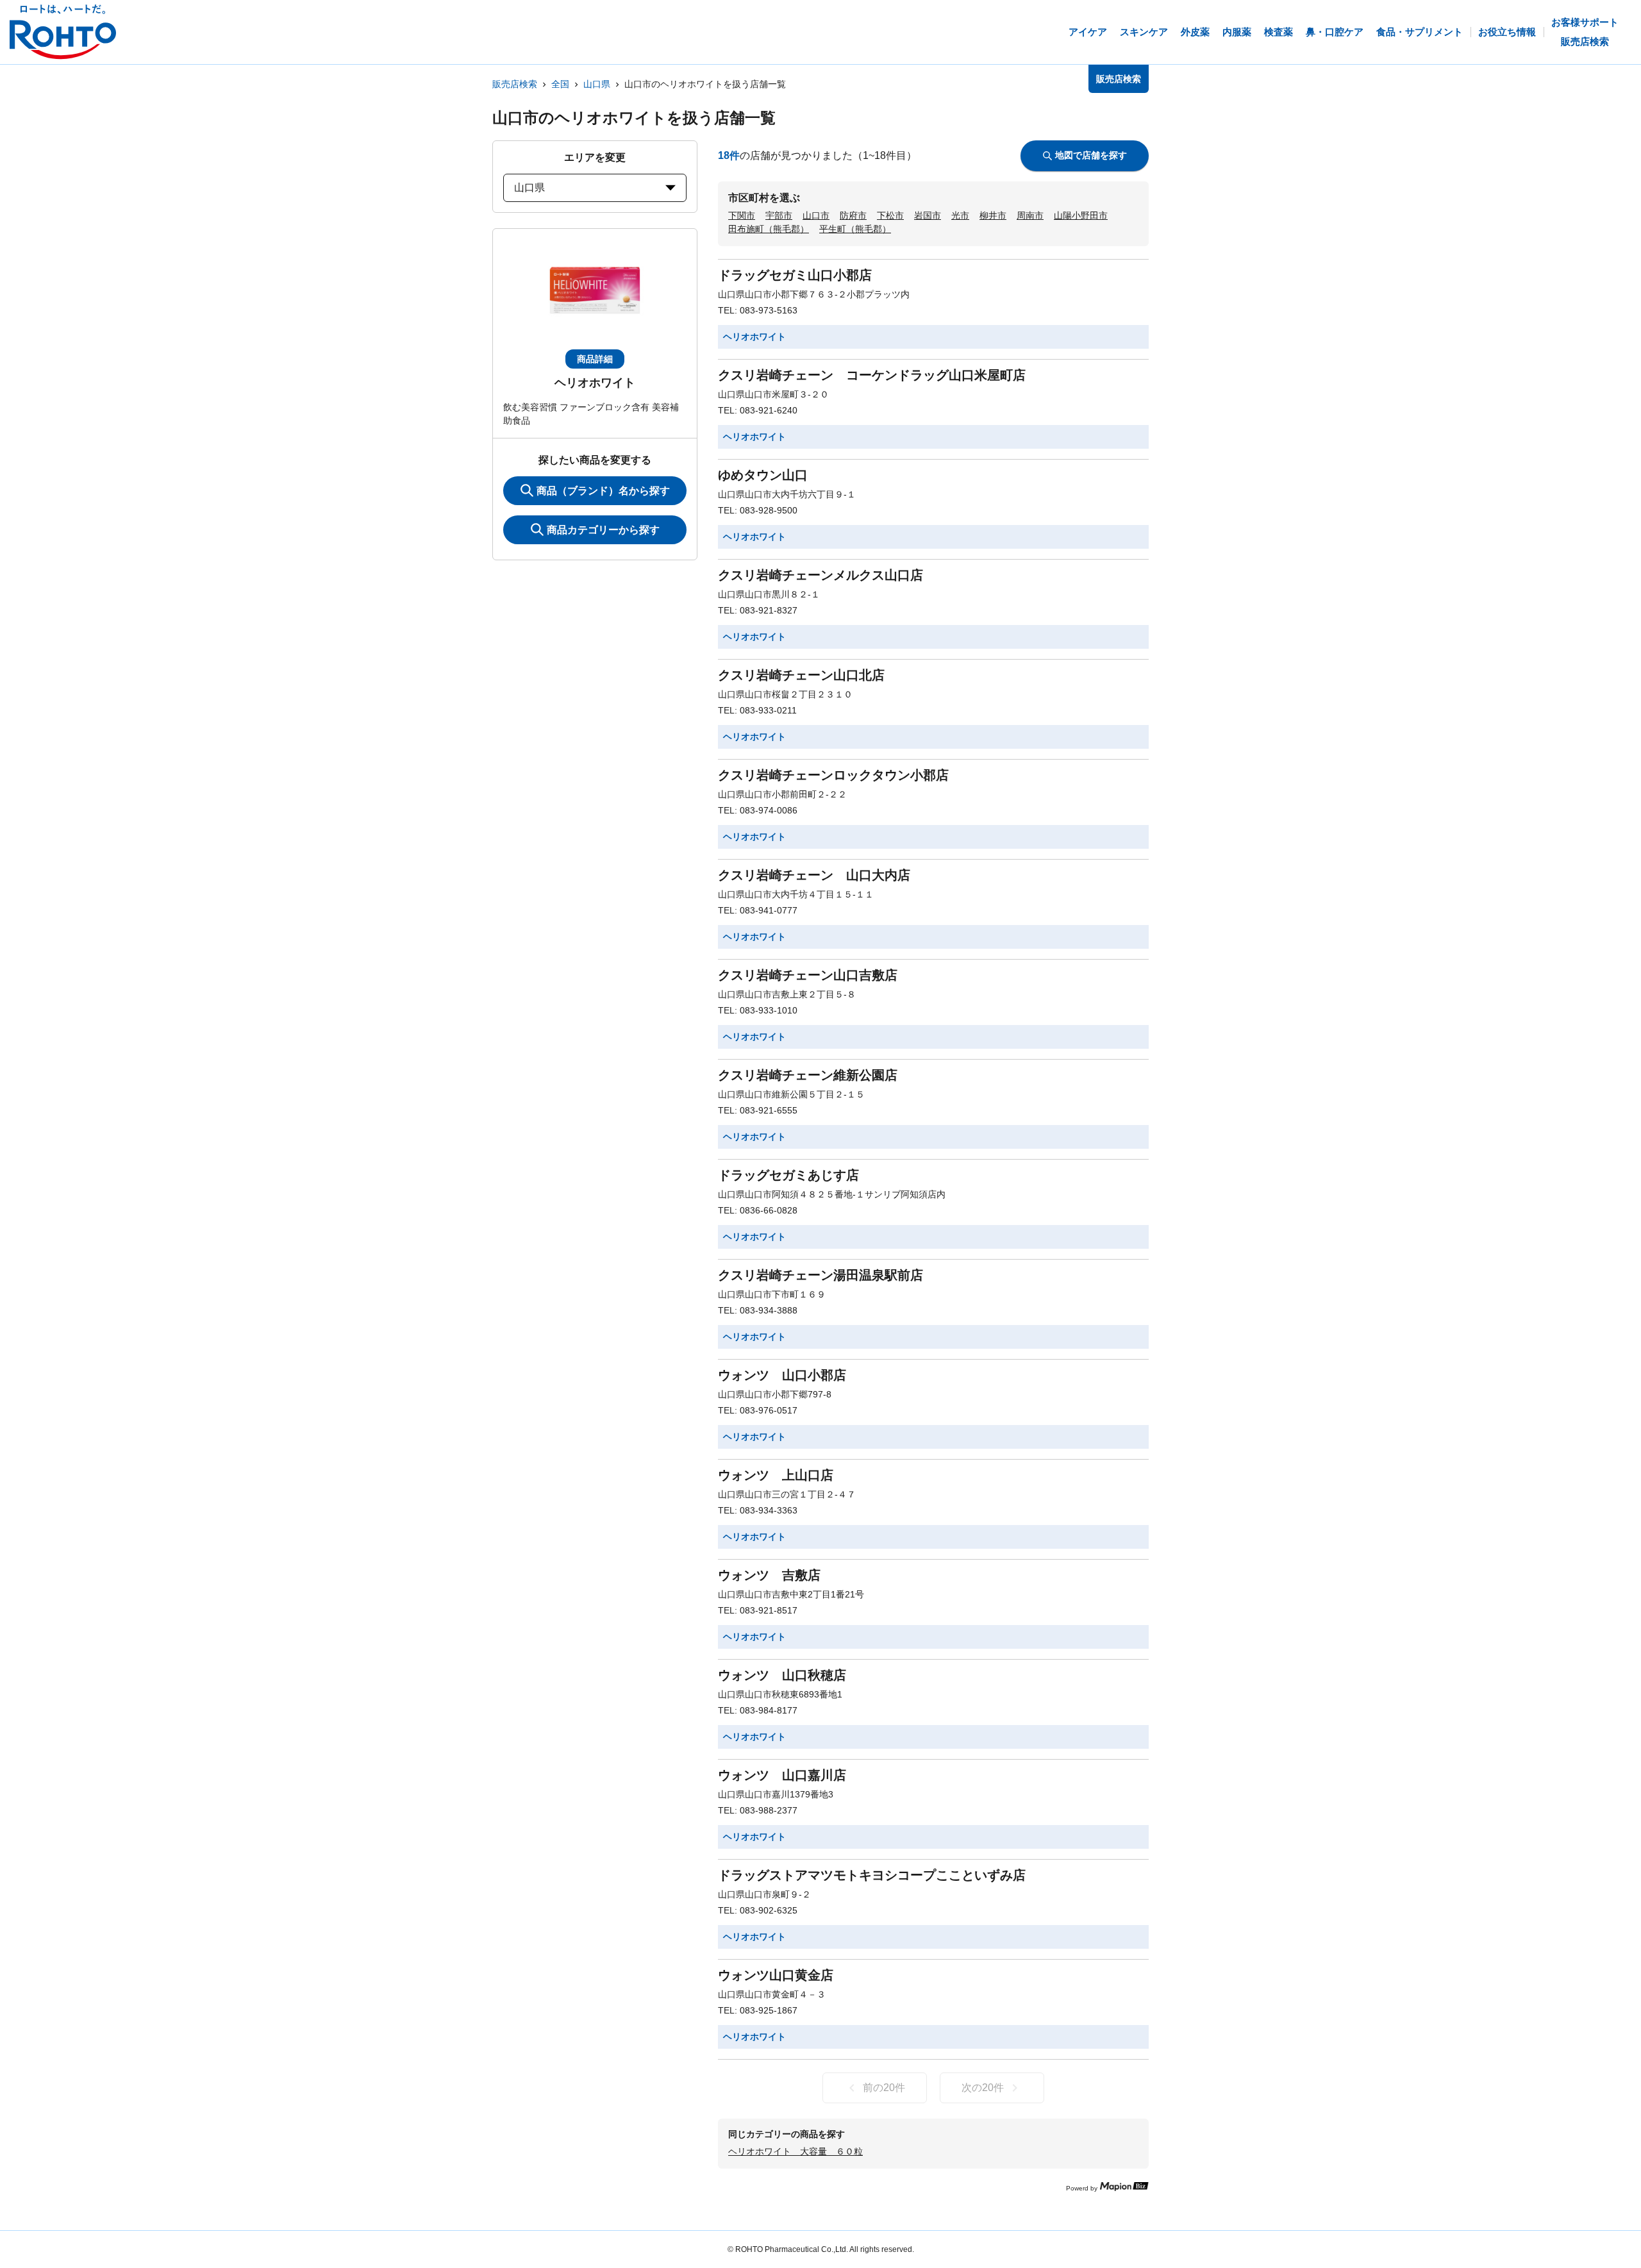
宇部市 (779, 215)
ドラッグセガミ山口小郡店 (795, 275)
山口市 (816, 215)
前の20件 (884, 2088)
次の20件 (983, 2088)
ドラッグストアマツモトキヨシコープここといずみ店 (872, 1875)
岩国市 (928, 215)
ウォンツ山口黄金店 (776, 1975)
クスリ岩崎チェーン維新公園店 (808, 1075)
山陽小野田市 (1081, 215)
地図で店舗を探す (1091, 155)
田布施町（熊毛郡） (769, 229)
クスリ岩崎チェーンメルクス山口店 (820, 575)
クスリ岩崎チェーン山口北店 (801, 675)
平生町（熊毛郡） (855, 229)
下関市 (742, 215)
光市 (960, 215)
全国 (560, 84)
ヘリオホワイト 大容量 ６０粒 (796, 2151)
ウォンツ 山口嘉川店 (782, 1775)
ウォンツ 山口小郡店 (782, 1375)
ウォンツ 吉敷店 (769, 1575)
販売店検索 (515, 84)
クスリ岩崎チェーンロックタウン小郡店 (833, 775)
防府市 (853, 215)
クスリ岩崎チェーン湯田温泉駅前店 (820, 1275)
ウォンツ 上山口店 (776, 1475)
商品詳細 (595, 359)
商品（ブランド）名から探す (603, 491)
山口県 (597, 84)
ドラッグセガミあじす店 (788, 1175)
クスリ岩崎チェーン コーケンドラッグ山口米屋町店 (872, 375)
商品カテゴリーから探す (603, 530)
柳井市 (993, 215)
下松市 (890, 215)
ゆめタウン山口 (763, 475)
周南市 (1030, 215)
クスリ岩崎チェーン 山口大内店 (814, 875)
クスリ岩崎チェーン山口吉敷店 (808, 975)
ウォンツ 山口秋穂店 (782, 1675)
